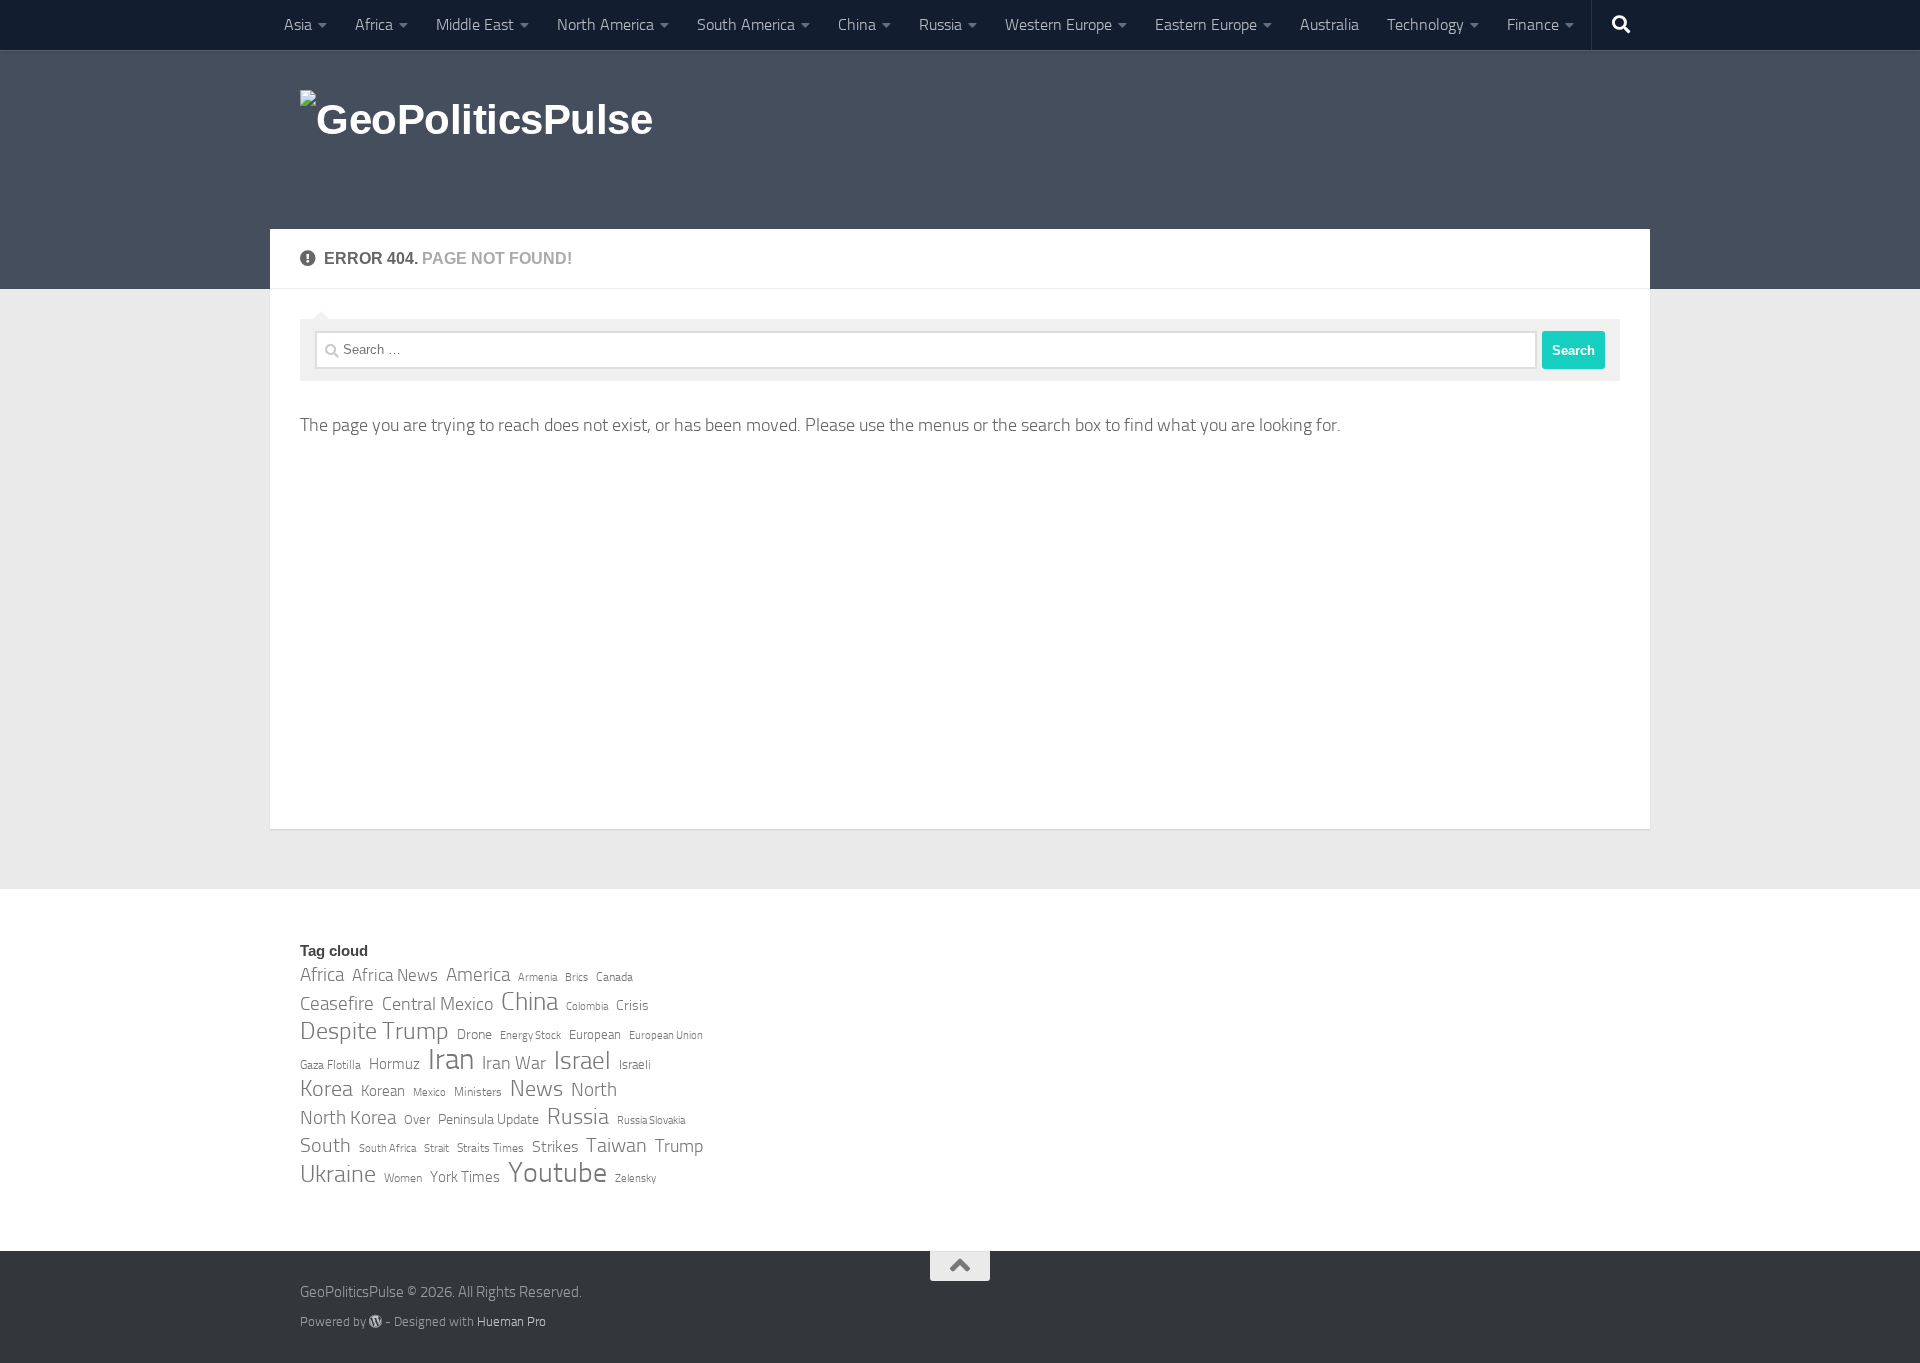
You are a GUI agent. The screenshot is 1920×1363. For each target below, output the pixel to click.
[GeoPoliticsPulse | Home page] (476, 139)
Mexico (429, 1092)
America (478, 974)
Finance (1533, 24)
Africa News (395, 975)
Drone (474, 1034)
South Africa (387, 1148)
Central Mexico (437, 1004)
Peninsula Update (488, 1119)
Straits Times (490, 1148)
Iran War (514, 1063)
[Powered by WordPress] (375, 1321)
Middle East (475, 24)
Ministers (478, 1092)
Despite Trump (374, 1031)
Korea (326, 1089)
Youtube (557, 1173)
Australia (1329, 24)
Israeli (635, 1064)
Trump (679, 1146)
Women (403, 1178)
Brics (576, 977)
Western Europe (1058, 24)
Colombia (587, 1006)
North (594, 1089)
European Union (666, 1035)
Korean (383, 1091)
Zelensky (635, 1178)
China (857, 24)
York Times (465, 1177)
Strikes (555, 1146)
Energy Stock (530, 1035)
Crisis (632, 1005)
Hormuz (394, 1064)
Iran (451, 1060)
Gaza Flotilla (330, 1065)
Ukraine (338, 1174)
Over (417, 1119)
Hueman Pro (511, 1321)
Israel (582, 1061)
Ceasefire (337, 1004)
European (595, 1034)
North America (605, 24)
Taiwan (616, 1145)
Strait (436, 1148)
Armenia (537, 977)
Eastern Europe (1206, 24)
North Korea (348, 1118)
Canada (614, 977)
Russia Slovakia (651, 1120)
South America (746, 24)
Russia (940, 24)
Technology (1425, 24)
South (325, 1145)
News (536, 1089)
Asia (298, 24)
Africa (374, 24)
